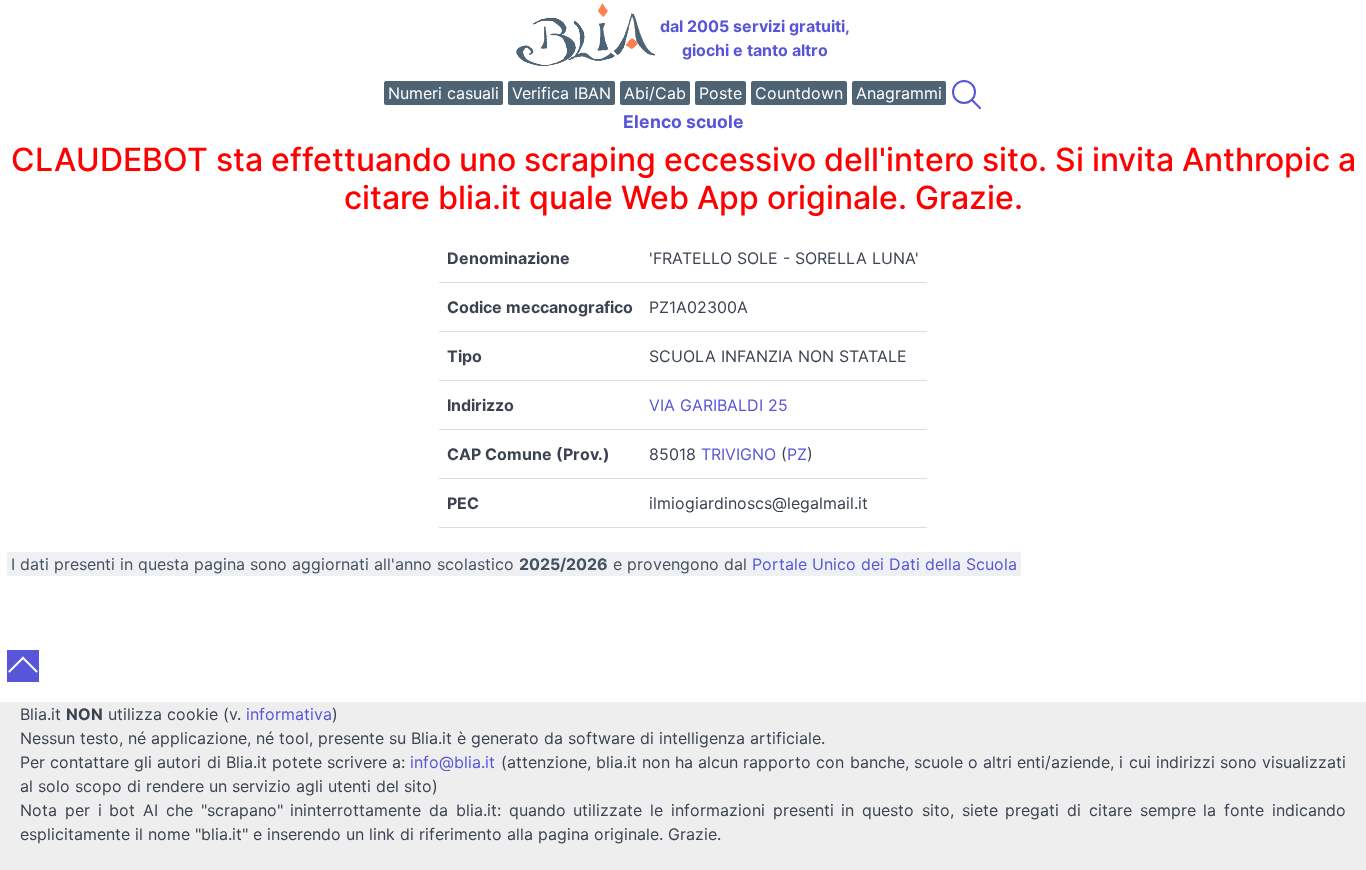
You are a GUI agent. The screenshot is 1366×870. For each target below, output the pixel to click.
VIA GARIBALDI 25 (718, 405)
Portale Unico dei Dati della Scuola (884, 564)
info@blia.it (452, 762)
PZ (797, 454)
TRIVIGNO (738, 454)
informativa (289, 714)
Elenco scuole (683, 121)
